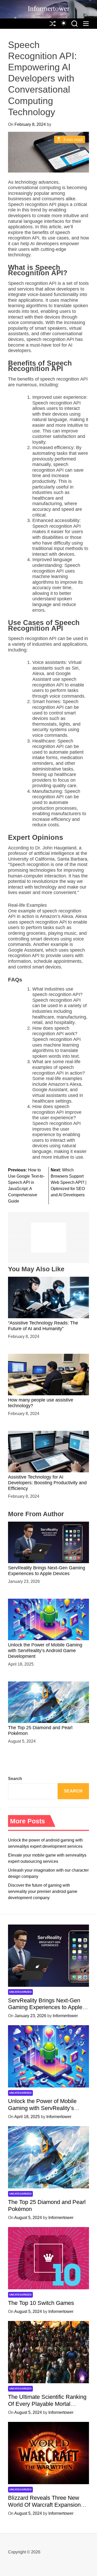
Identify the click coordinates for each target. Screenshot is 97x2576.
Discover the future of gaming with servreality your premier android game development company (43, 1891)
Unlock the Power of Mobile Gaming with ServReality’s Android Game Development (45, 1650)
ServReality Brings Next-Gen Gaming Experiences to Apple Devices (47, 1571)
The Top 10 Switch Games (41, 2303)
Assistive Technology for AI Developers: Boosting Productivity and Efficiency (47, 1483)
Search (15, 1779)
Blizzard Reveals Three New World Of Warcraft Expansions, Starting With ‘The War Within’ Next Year (47, 2508)
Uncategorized (20, 1992)
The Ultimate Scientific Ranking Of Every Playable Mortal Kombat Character (47, 2404)
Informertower (48, 8)
